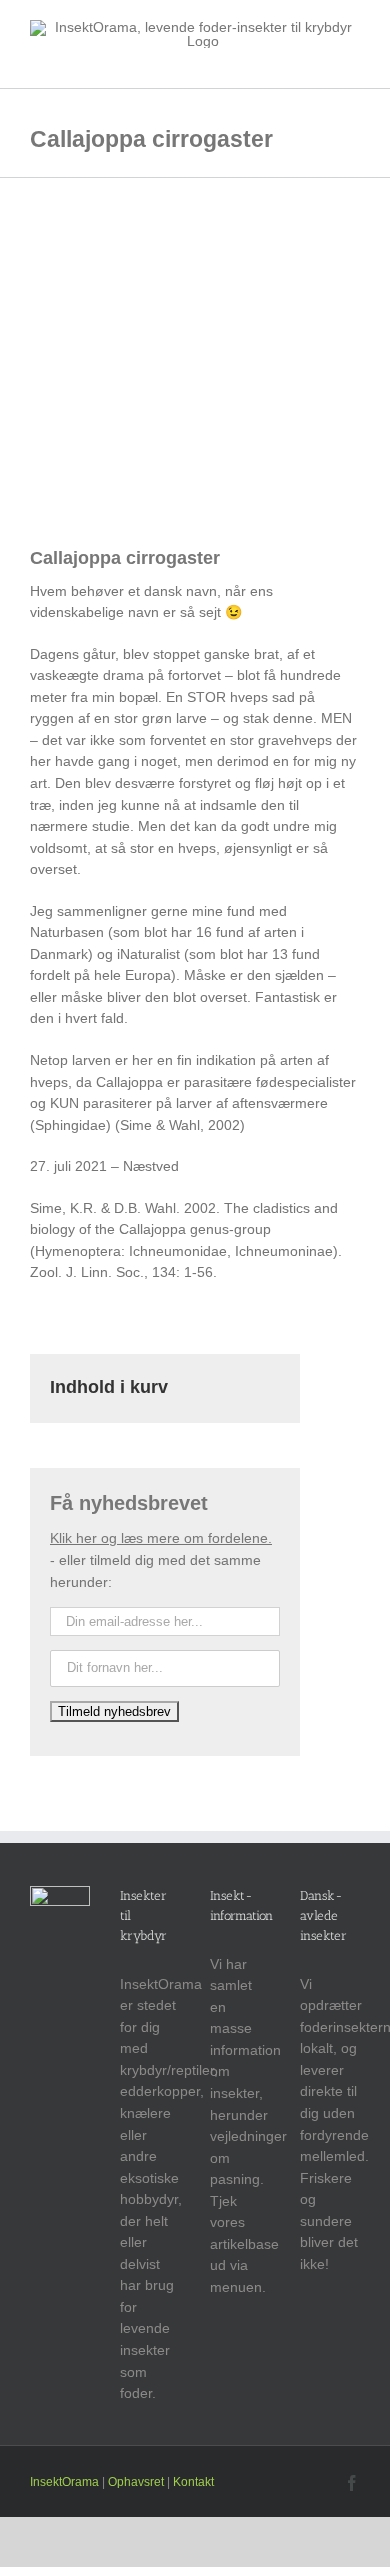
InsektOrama (64, 2482)
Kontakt (193, 2482)
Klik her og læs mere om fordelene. (161, 1538)
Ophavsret (136, 2482)
